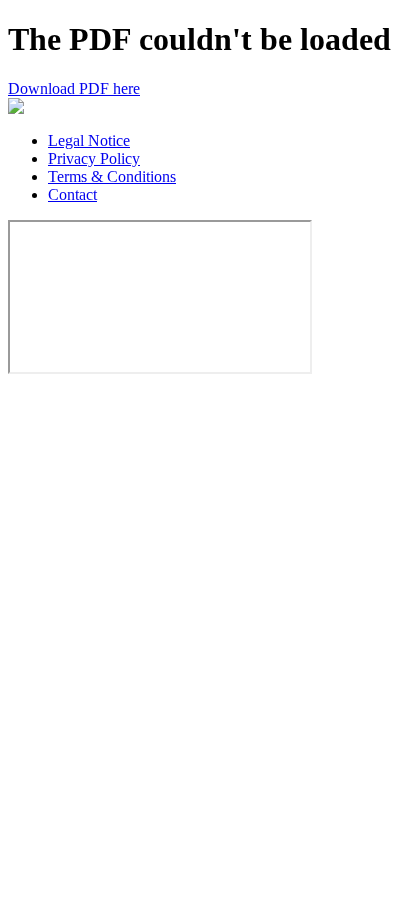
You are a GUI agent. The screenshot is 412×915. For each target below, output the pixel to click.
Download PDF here (74, 88)
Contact (72, 194)
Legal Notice (89, 140)
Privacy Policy (94, 158)
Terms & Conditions (112, 176)
